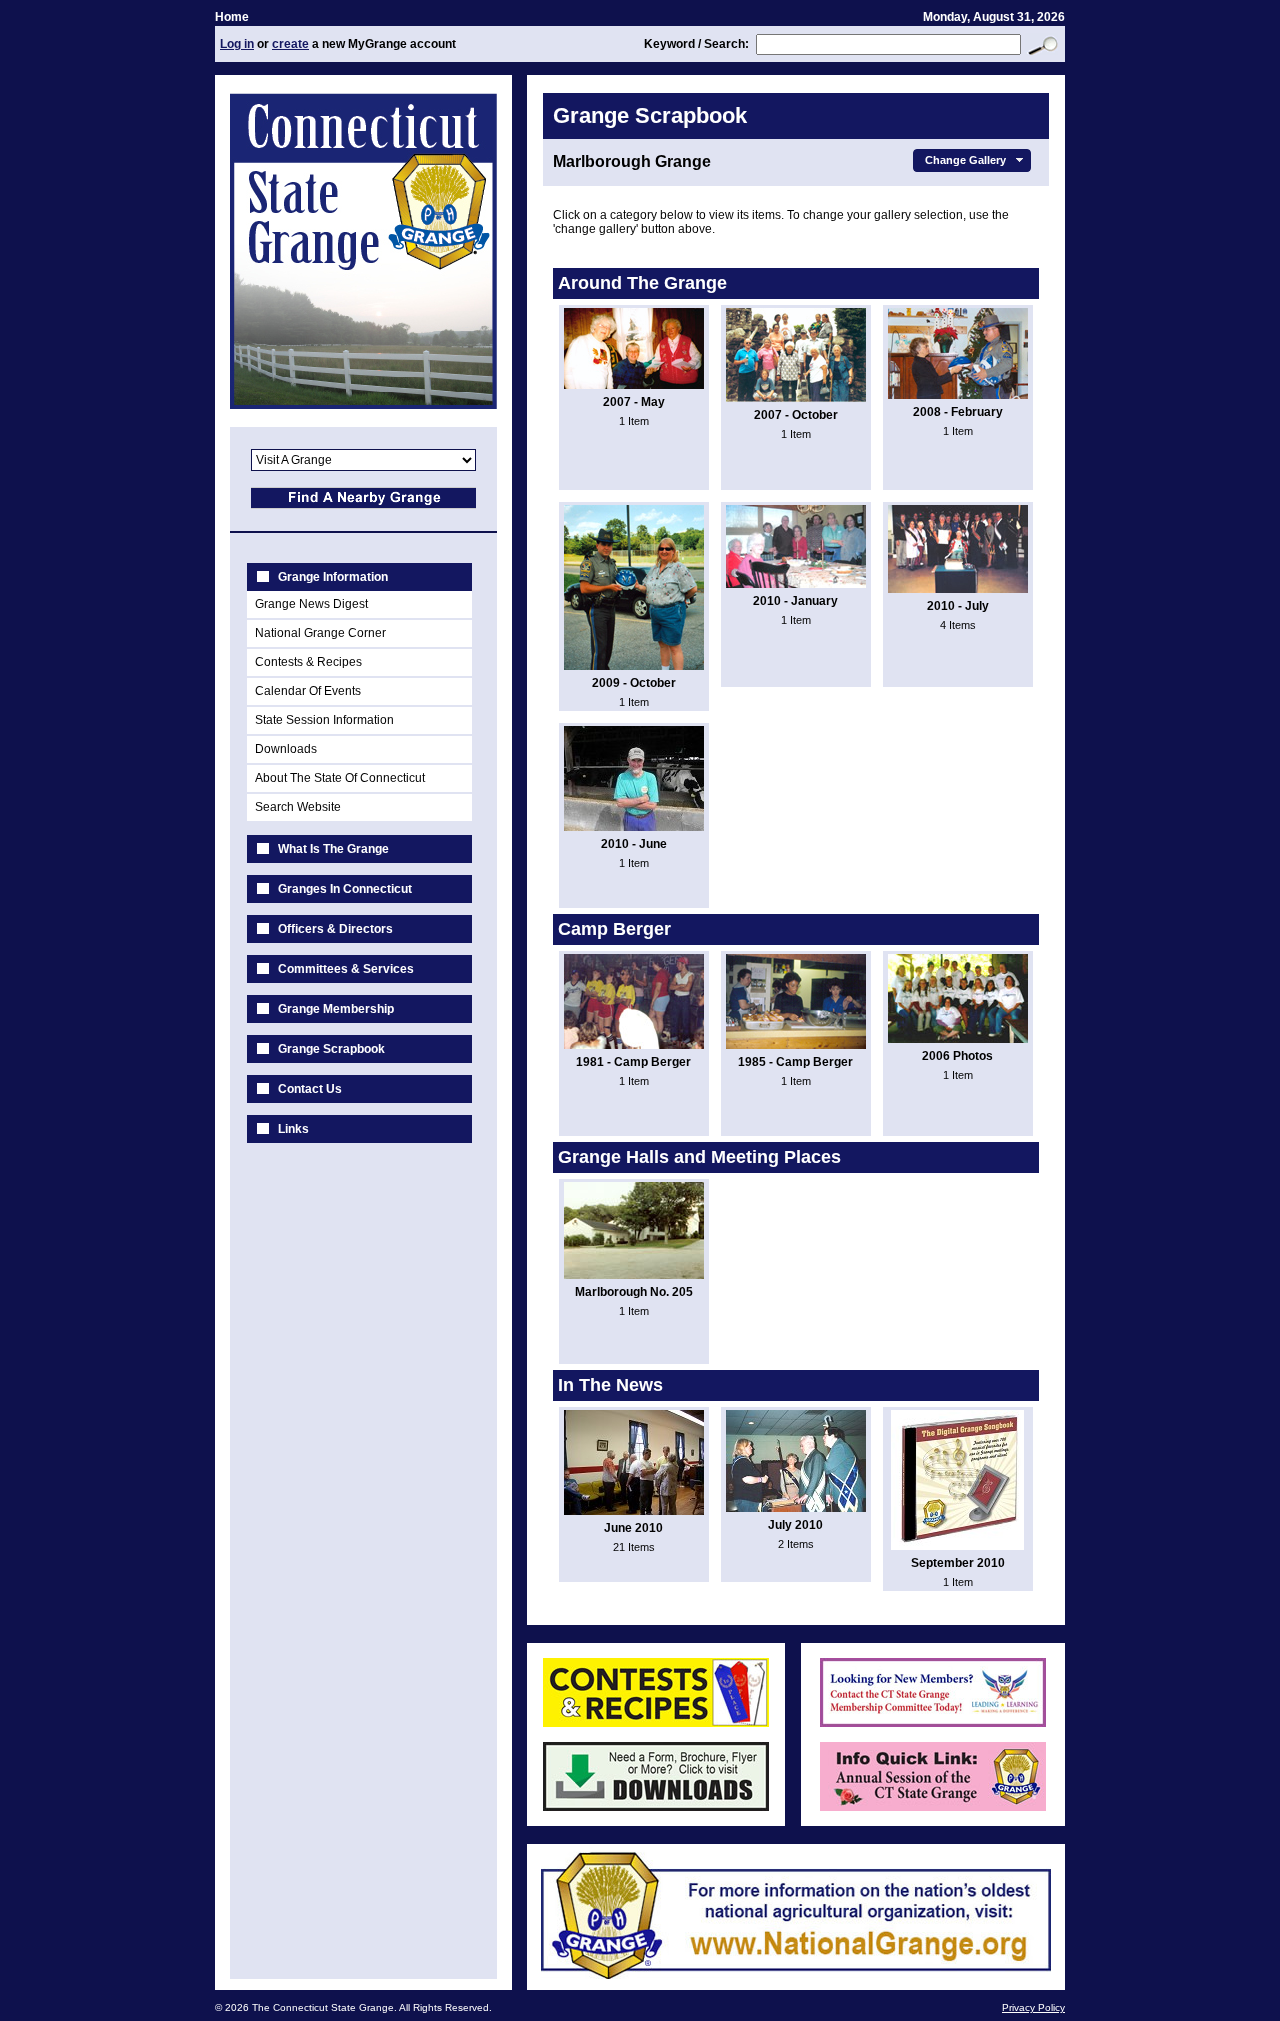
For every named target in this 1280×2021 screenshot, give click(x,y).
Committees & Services (346, 969)
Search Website (298, 807)
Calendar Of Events (308, 691)
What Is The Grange (333, 849)
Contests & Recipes (308, 662)
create (290, 44)
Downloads (286, 749)
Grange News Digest (311, 604)
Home (232, 17)
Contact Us (310, 1089)
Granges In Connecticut (345, 889)
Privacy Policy (1033, 2007)
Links (293, 1129)
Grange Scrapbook (331, 1049)
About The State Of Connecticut (340, 778)
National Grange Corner (320, 633)
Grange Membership (336, 1009)
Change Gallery (965, 160)
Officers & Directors (335, 929)
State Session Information (324, 720)
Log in (237, 44)
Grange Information (333, 577)
